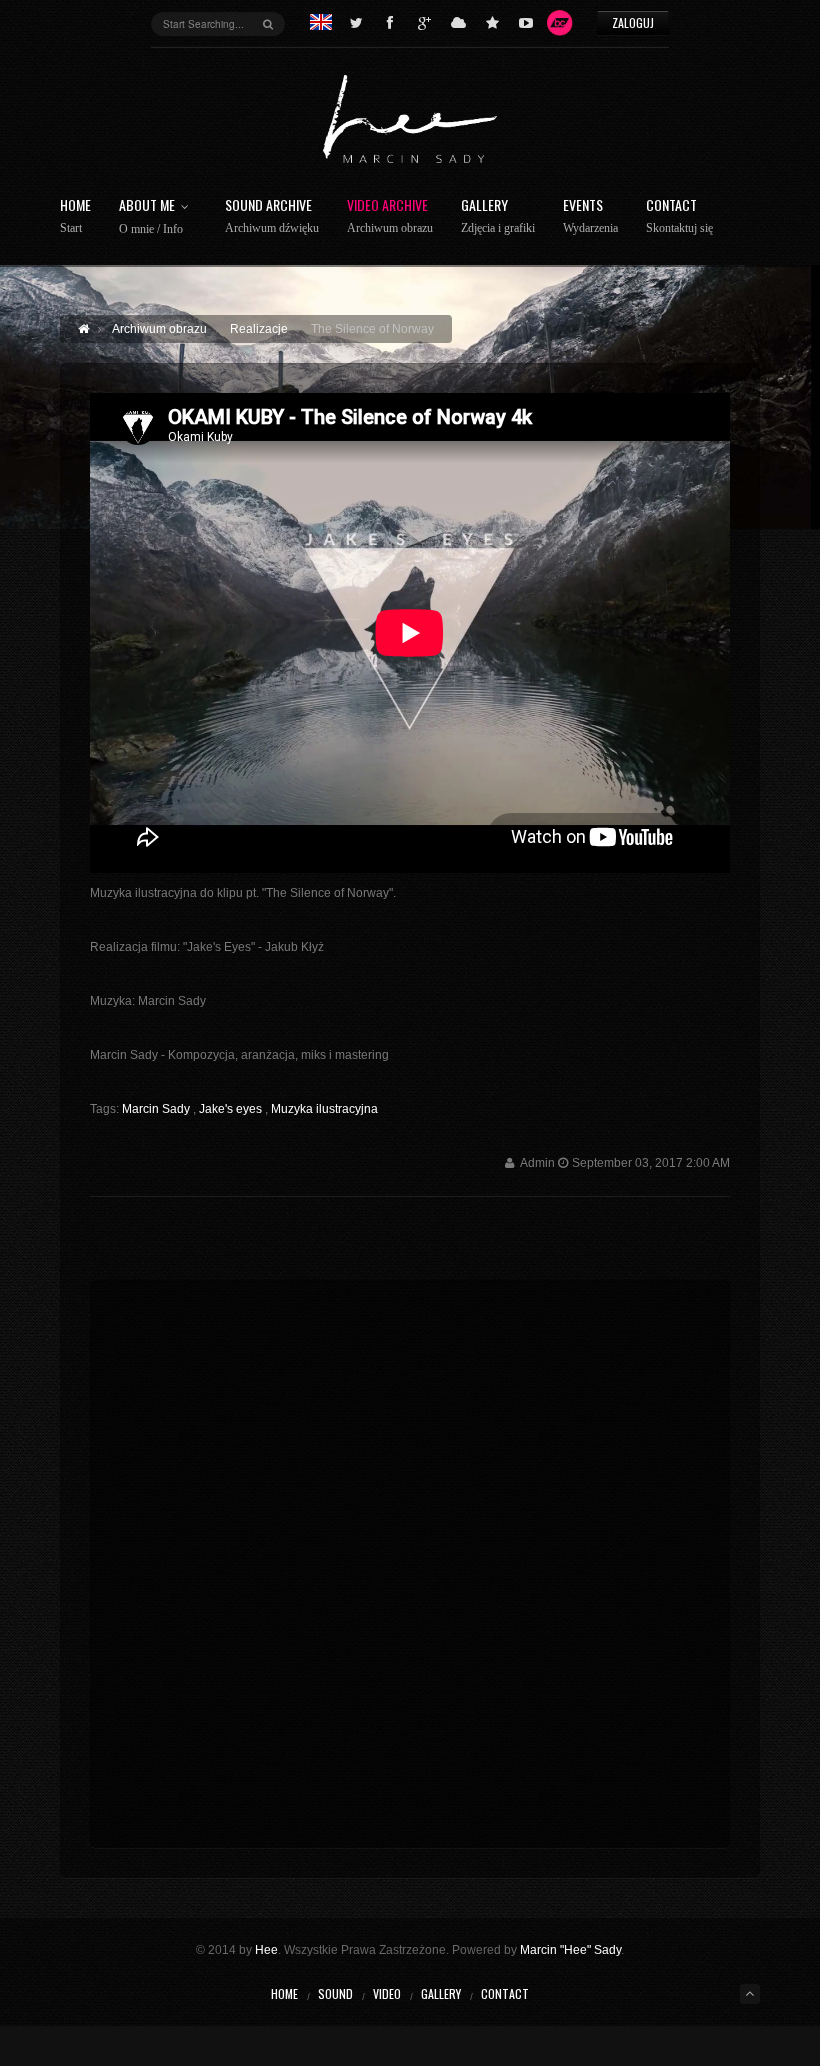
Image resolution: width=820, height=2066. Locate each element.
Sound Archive (272, 216)
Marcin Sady (157, 1109)
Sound (335, 1993)
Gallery (498, 216)
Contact (679, 216)
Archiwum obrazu (159, 329)
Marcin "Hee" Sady (570, 1950)
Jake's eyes (232, 1109)
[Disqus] (410, 1560)
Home (75, 216)
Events (590, 216)
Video (387, 1993)
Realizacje (259, 329)
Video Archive (390, 216)
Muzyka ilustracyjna (324, 1109)
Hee (266, 1950)
